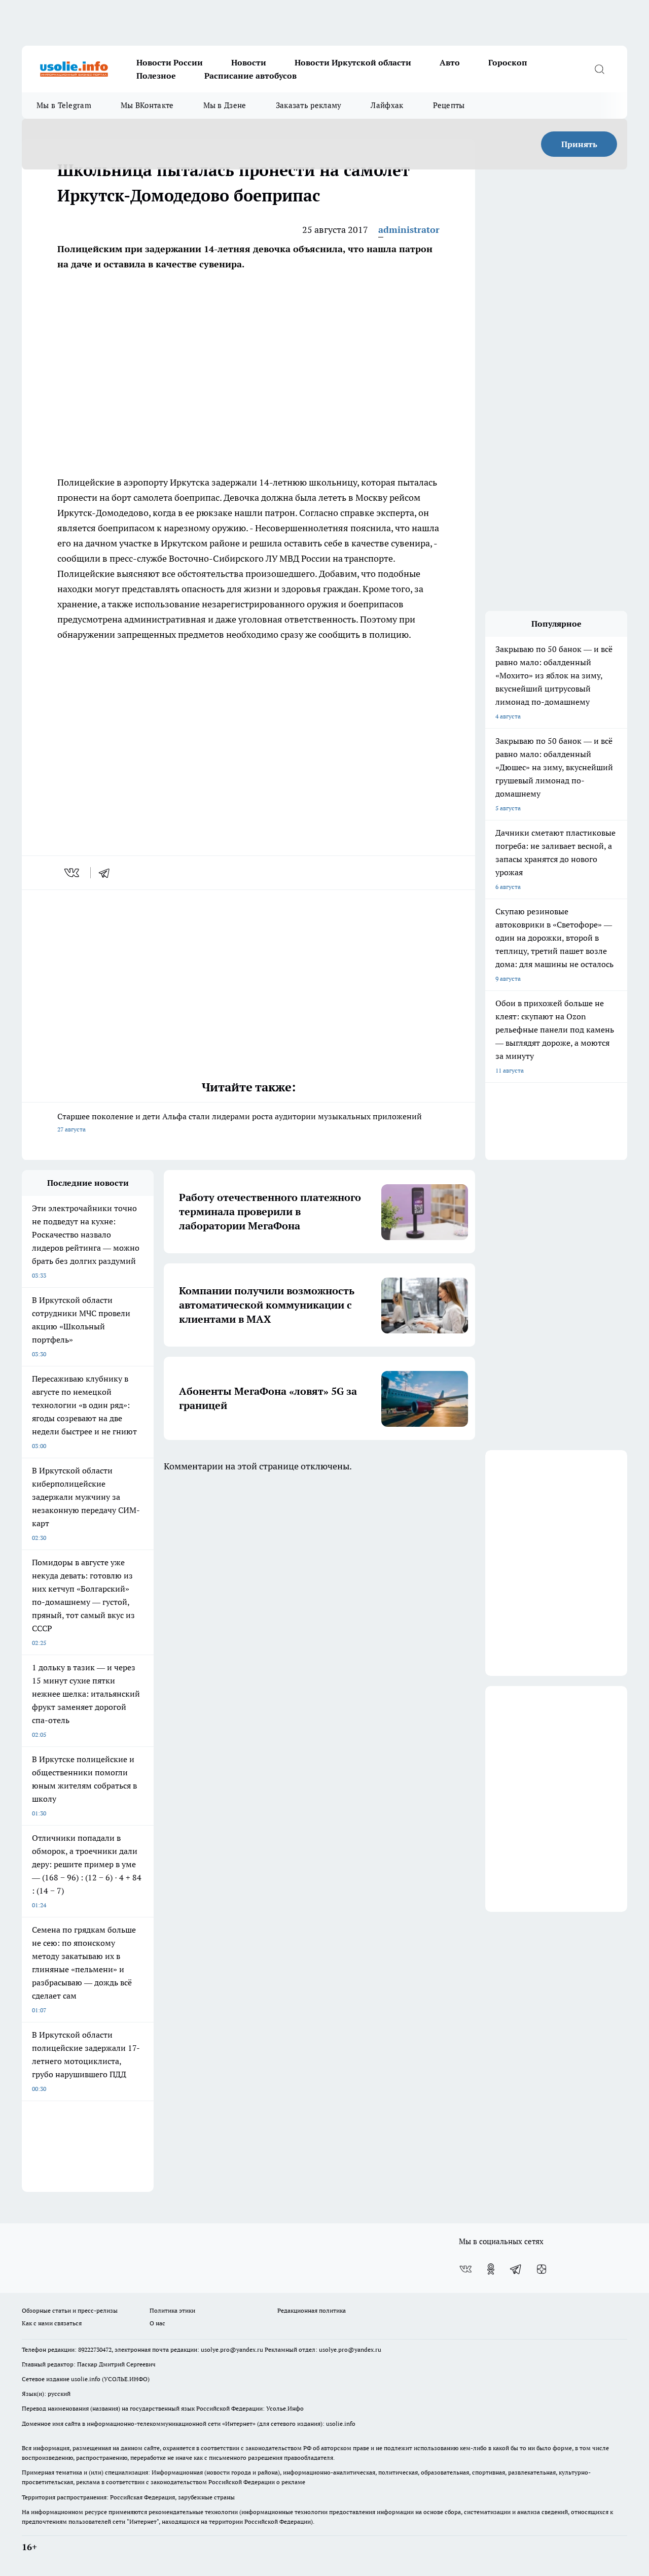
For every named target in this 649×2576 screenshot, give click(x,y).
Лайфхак (387, 105)
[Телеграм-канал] (516, 2269)
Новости (249, 62)
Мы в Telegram (64, 105)
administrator (409, 230)
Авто (450, 62)
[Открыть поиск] (599, 69)
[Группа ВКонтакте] (465, 2269)
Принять (579, 144)
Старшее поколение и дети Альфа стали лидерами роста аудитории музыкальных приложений (240, 1122)
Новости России (170, 62)
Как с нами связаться (52, 2323)
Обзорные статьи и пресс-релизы (70, 2310)
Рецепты (449, 105)
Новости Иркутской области (353, 62)
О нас (157, 2323)
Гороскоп (508, 62)
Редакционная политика (312, 2310)
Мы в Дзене (225, 105)
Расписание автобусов (250, 76)
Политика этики (172, 2310)
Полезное (156, 76)
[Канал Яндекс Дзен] (542, 2269)
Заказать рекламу (309, 105)
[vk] (73, 873)
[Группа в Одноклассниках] (491, 2269)
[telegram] (107, 873)
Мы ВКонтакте (147, 105)
